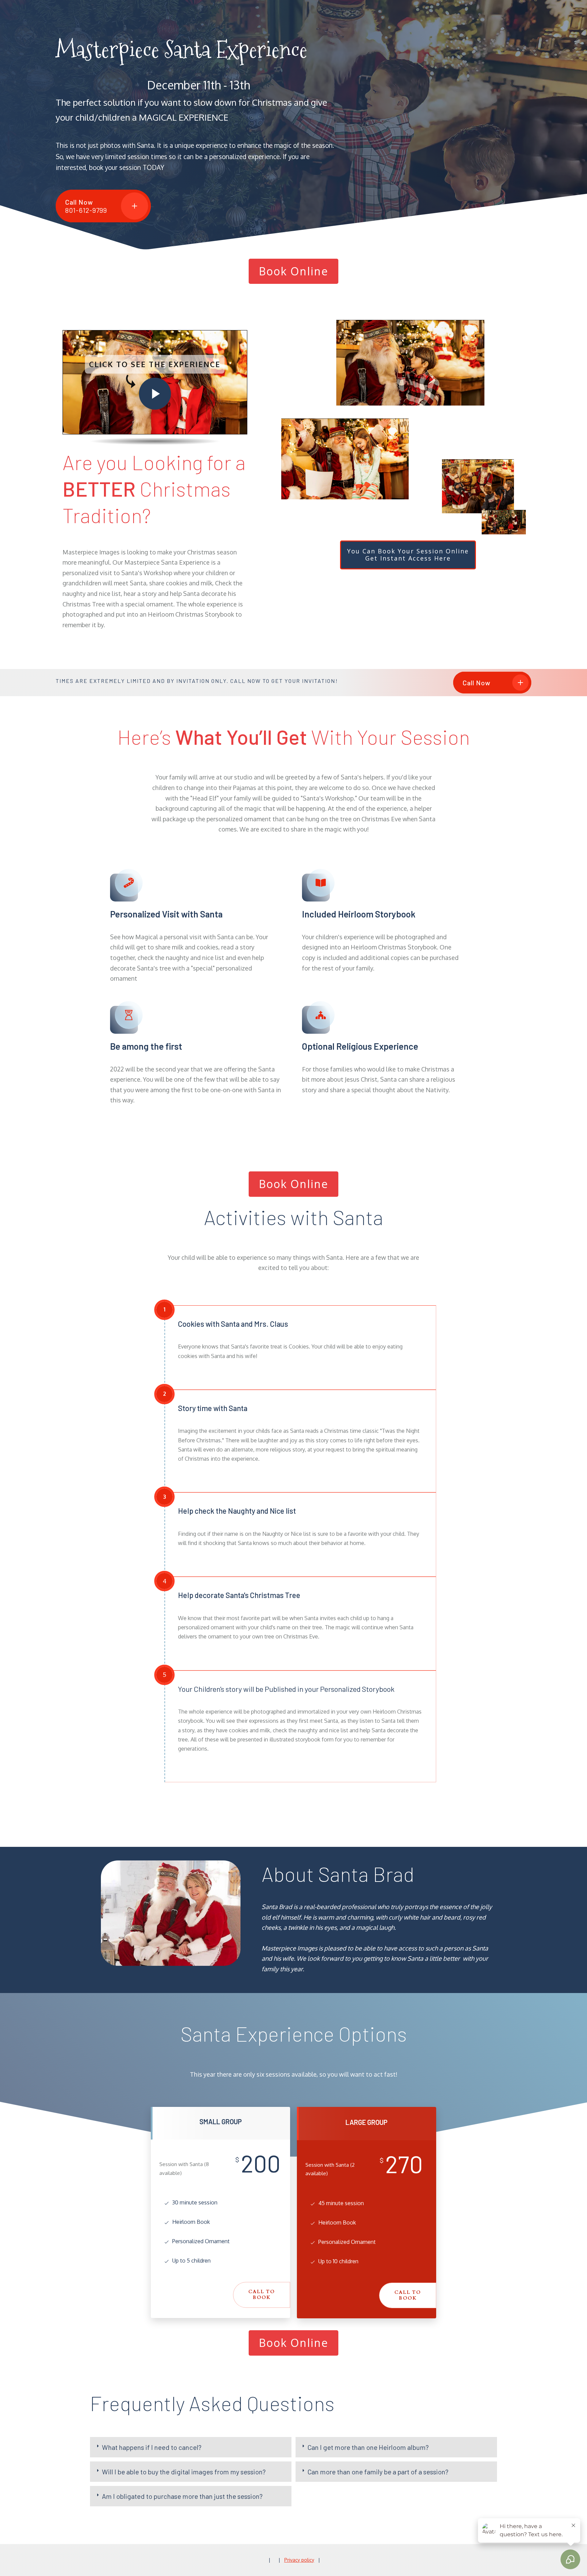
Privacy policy (299, 2560)
